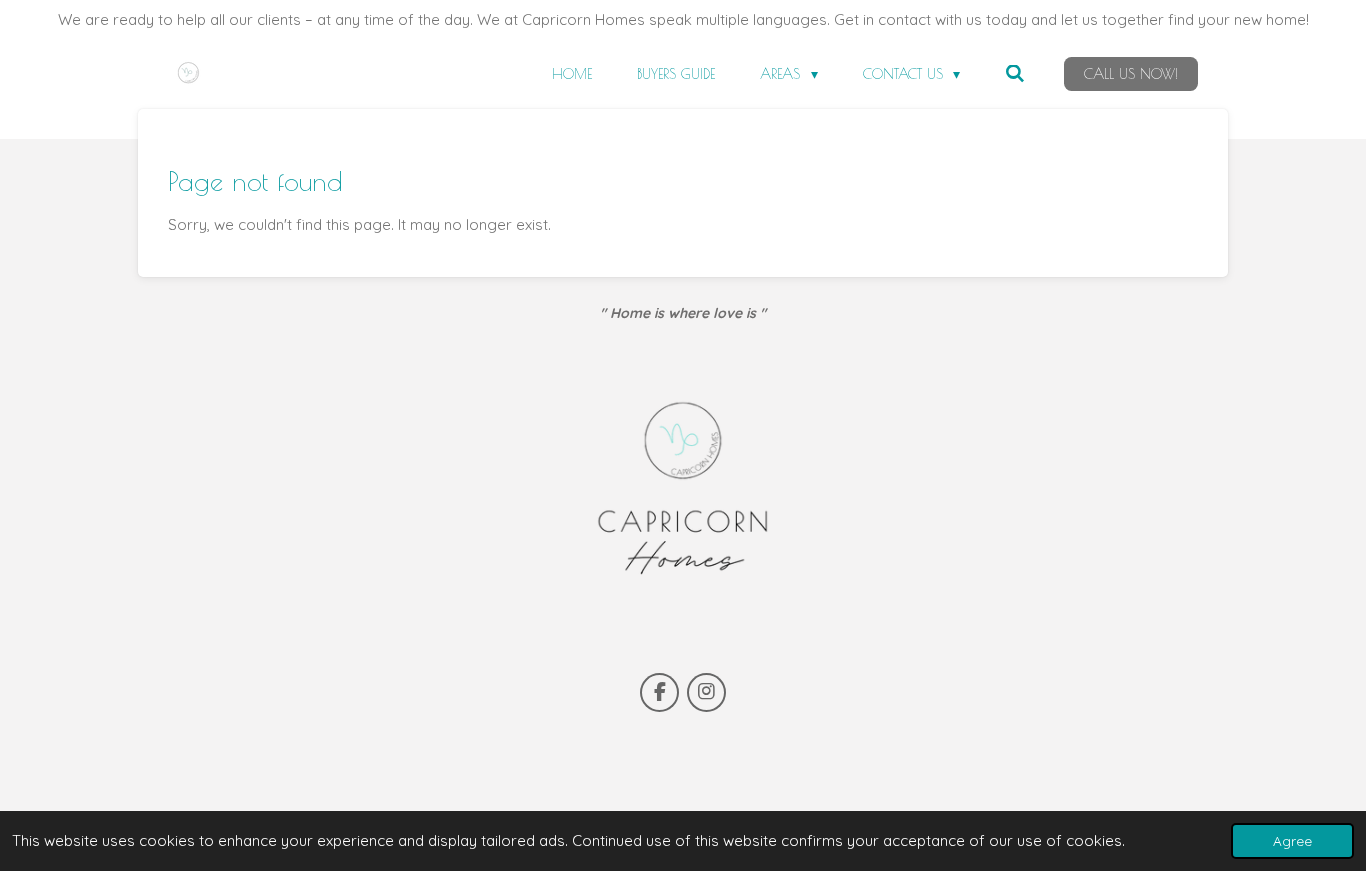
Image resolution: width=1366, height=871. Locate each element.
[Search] (1015, 74)
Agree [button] (1292, 840)
